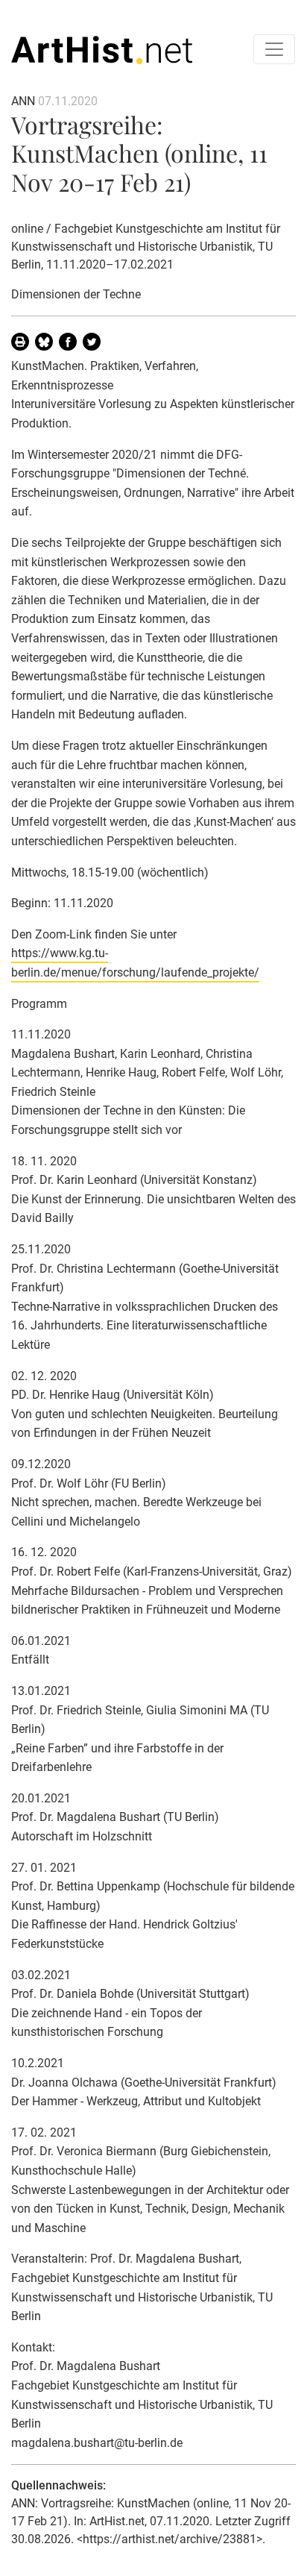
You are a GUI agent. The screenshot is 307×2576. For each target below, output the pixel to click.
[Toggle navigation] (274, 49)
